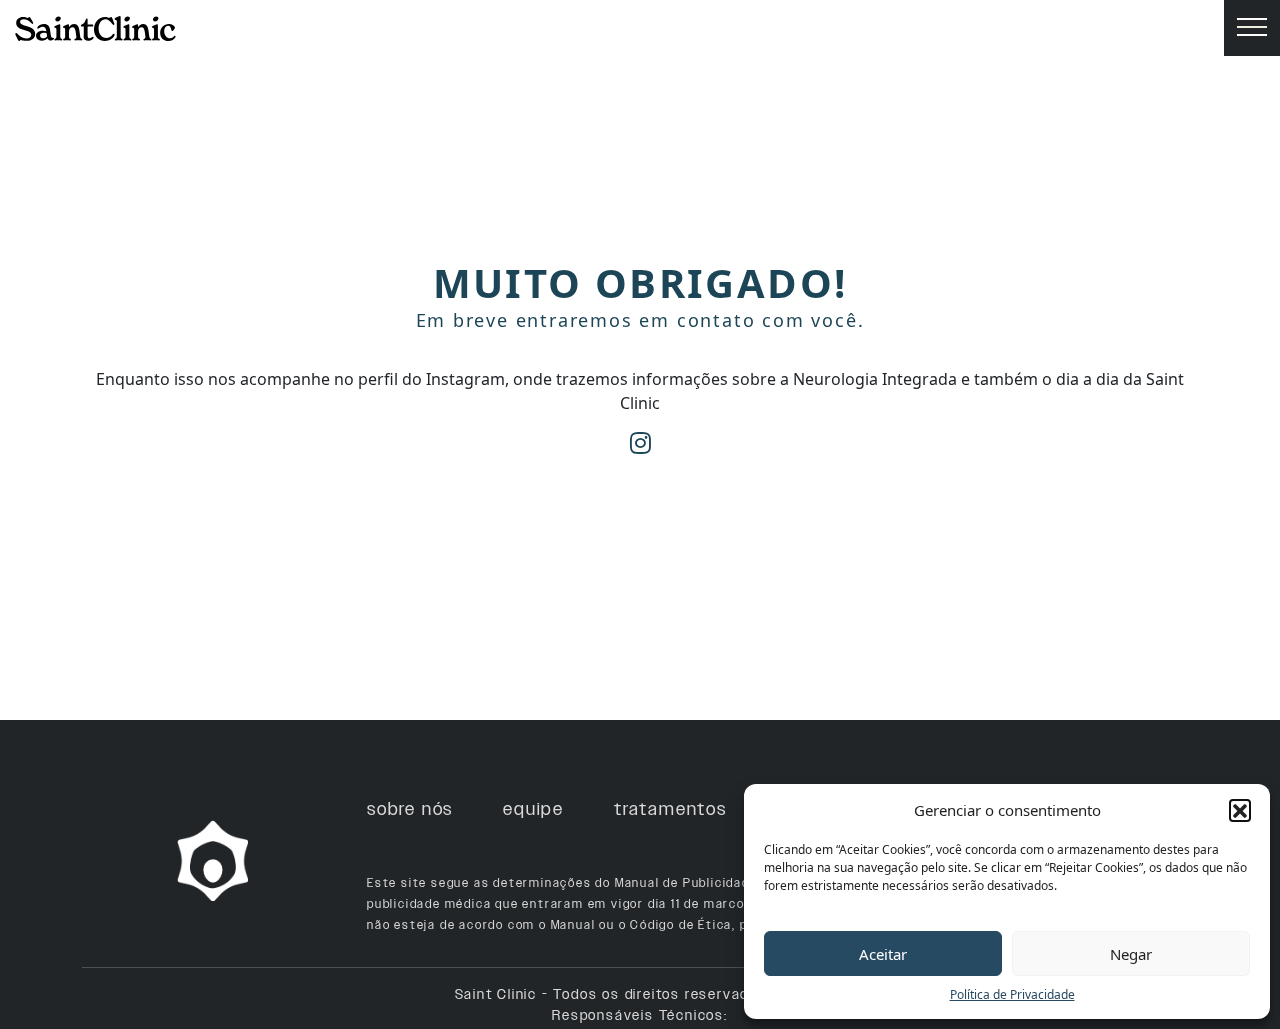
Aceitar (883, 954)
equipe (533, 808)
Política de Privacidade (1012, 994)
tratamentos (670, 808)
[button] (1240, 810)
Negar (1131, 954)
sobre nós (410, 808)
